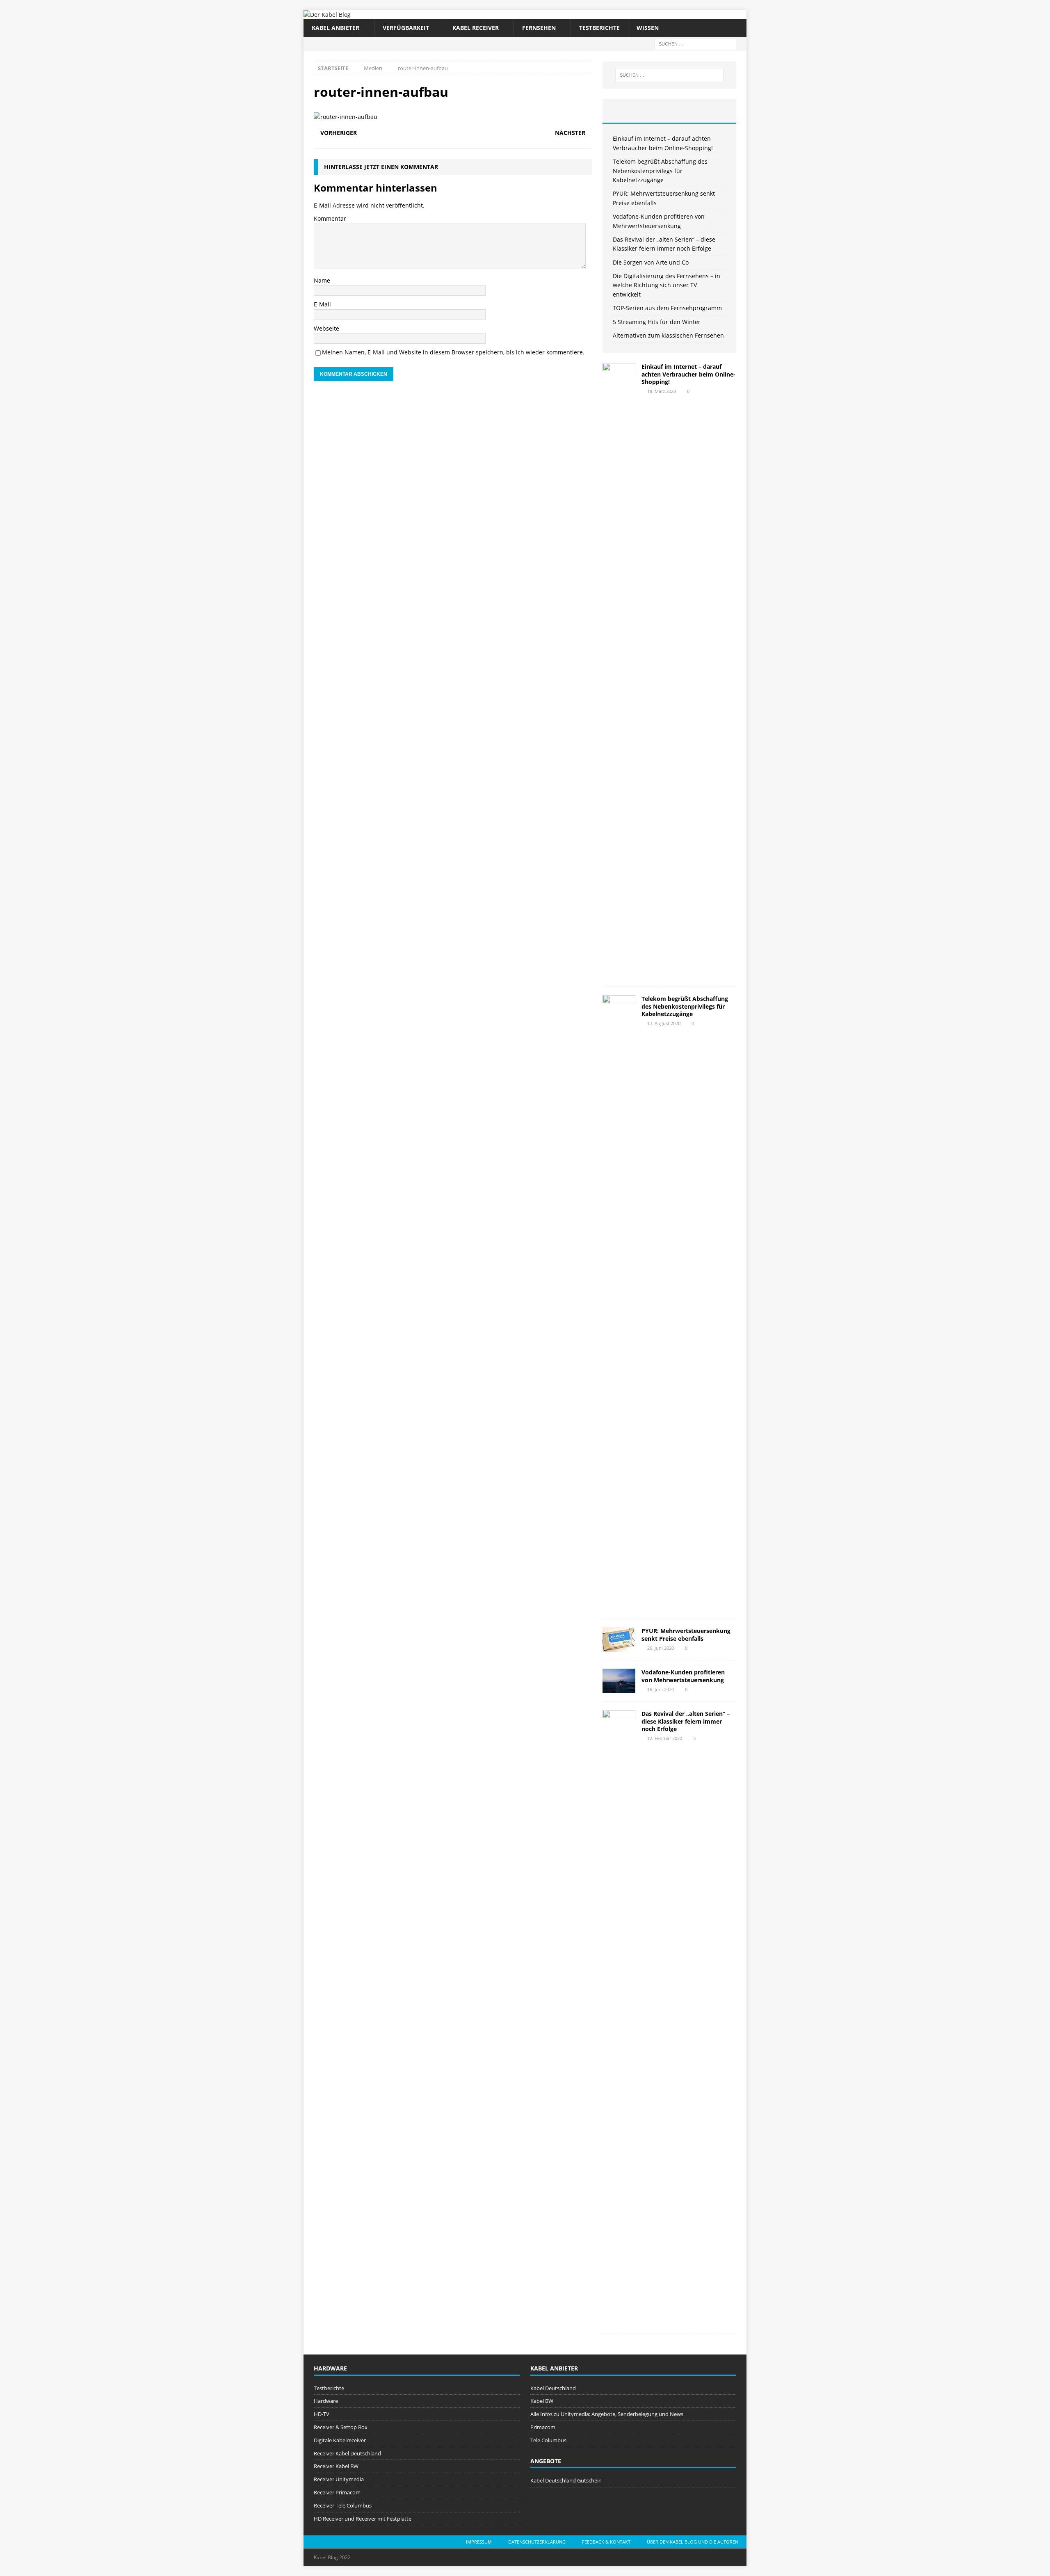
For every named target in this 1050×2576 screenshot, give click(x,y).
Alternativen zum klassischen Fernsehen (668, 335)
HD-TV (322, 2414)
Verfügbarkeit (406, 28)
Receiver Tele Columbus (343, 2505)
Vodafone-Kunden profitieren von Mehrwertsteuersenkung (683, 1676)
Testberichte (599, 28)
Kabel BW (542, 2401)
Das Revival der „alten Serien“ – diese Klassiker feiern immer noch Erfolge (686, 1721)
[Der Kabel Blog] (327, 15)
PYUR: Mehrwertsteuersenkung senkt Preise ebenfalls (686, 1634)
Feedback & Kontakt (606, 2542)
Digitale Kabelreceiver (340, 2440)
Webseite (326, 328)
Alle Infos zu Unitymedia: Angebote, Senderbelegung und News (607, 2414)
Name (322, 280)
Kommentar (330, 218)
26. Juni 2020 (661, 1648)
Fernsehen (539, 28)
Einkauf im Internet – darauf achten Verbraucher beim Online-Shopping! (688, 374)
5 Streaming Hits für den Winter (657, 322)
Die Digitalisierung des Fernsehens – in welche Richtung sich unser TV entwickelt (667, 285)
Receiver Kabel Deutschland (347, 2453)
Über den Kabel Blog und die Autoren (693, 2542)
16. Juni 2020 (661, 1689)
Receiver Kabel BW (336, 2466)
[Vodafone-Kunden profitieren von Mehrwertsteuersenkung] (619, 1681)
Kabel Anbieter (336, 28)
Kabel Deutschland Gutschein (566, 2480)
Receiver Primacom (337, 2492)
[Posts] (625, 111)
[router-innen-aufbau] (346, 117)
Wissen (648, 28)
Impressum (479, 2542)
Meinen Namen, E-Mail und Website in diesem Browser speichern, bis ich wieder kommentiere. (453, 352)
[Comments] (714, 111)
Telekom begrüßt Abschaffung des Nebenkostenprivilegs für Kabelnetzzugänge (660, 171)
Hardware (326, 2401)
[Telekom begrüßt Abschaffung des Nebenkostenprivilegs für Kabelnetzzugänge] (619, 1303)
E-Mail (322, 304)
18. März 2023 (662, 391)
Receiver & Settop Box (341, 2427)
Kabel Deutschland (553, 2388)
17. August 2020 (664, 1023)
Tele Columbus (548, 2440)
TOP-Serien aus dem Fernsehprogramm (667, 308)
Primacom (543, 2427)
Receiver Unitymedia (339, 2479)
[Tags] (669, 111)
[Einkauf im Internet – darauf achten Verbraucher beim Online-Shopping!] (619, 671)
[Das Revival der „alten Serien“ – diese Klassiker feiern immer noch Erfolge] (619, 2018)
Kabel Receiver (476, 28)
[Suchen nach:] (695, 43)
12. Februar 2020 (665, 1738)
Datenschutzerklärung (537, 2542)
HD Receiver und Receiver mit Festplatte (363, 2519)
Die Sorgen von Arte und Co (651, 262)
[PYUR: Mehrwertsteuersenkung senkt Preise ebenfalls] (619, 1640)
